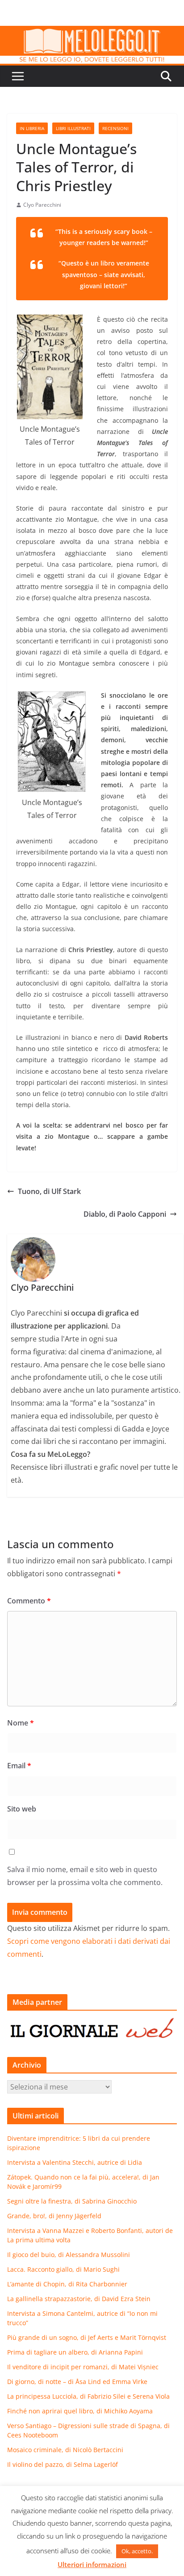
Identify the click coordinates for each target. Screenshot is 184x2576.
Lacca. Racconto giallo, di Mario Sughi (63, 2269)
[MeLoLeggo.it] (92, 32)
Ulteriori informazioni (92, 2564)
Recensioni (115, 128)
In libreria (32, 128)
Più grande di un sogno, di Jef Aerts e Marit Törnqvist (87, 2337)
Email (19, 1766)
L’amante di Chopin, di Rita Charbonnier (67, 2284)
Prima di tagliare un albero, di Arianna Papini (75, 2352)
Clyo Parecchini (42, 205)
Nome (21, 1723)
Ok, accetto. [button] (137, 2551)
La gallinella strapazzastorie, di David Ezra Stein (79, 2299)
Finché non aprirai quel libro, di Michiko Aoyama (80, 2411)
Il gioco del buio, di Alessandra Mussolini (69, 2255)
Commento (29, 1601)
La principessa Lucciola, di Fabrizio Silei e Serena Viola (88, 2396)
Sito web (22, 1809)
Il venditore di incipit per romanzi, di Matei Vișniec (83, 2367)
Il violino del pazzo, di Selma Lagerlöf (63, 2464)
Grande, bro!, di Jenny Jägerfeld (54, 2216)
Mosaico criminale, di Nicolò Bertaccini (65, 2450)
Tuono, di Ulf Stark (49, 1191)
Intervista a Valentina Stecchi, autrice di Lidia (75, 2162)
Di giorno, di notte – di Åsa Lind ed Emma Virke (77, 2382)
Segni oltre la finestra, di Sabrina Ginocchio (72, 2201)
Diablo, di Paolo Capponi (125, 1214)
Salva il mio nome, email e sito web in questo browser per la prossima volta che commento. (85, 1876)
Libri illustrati (73, 128)
